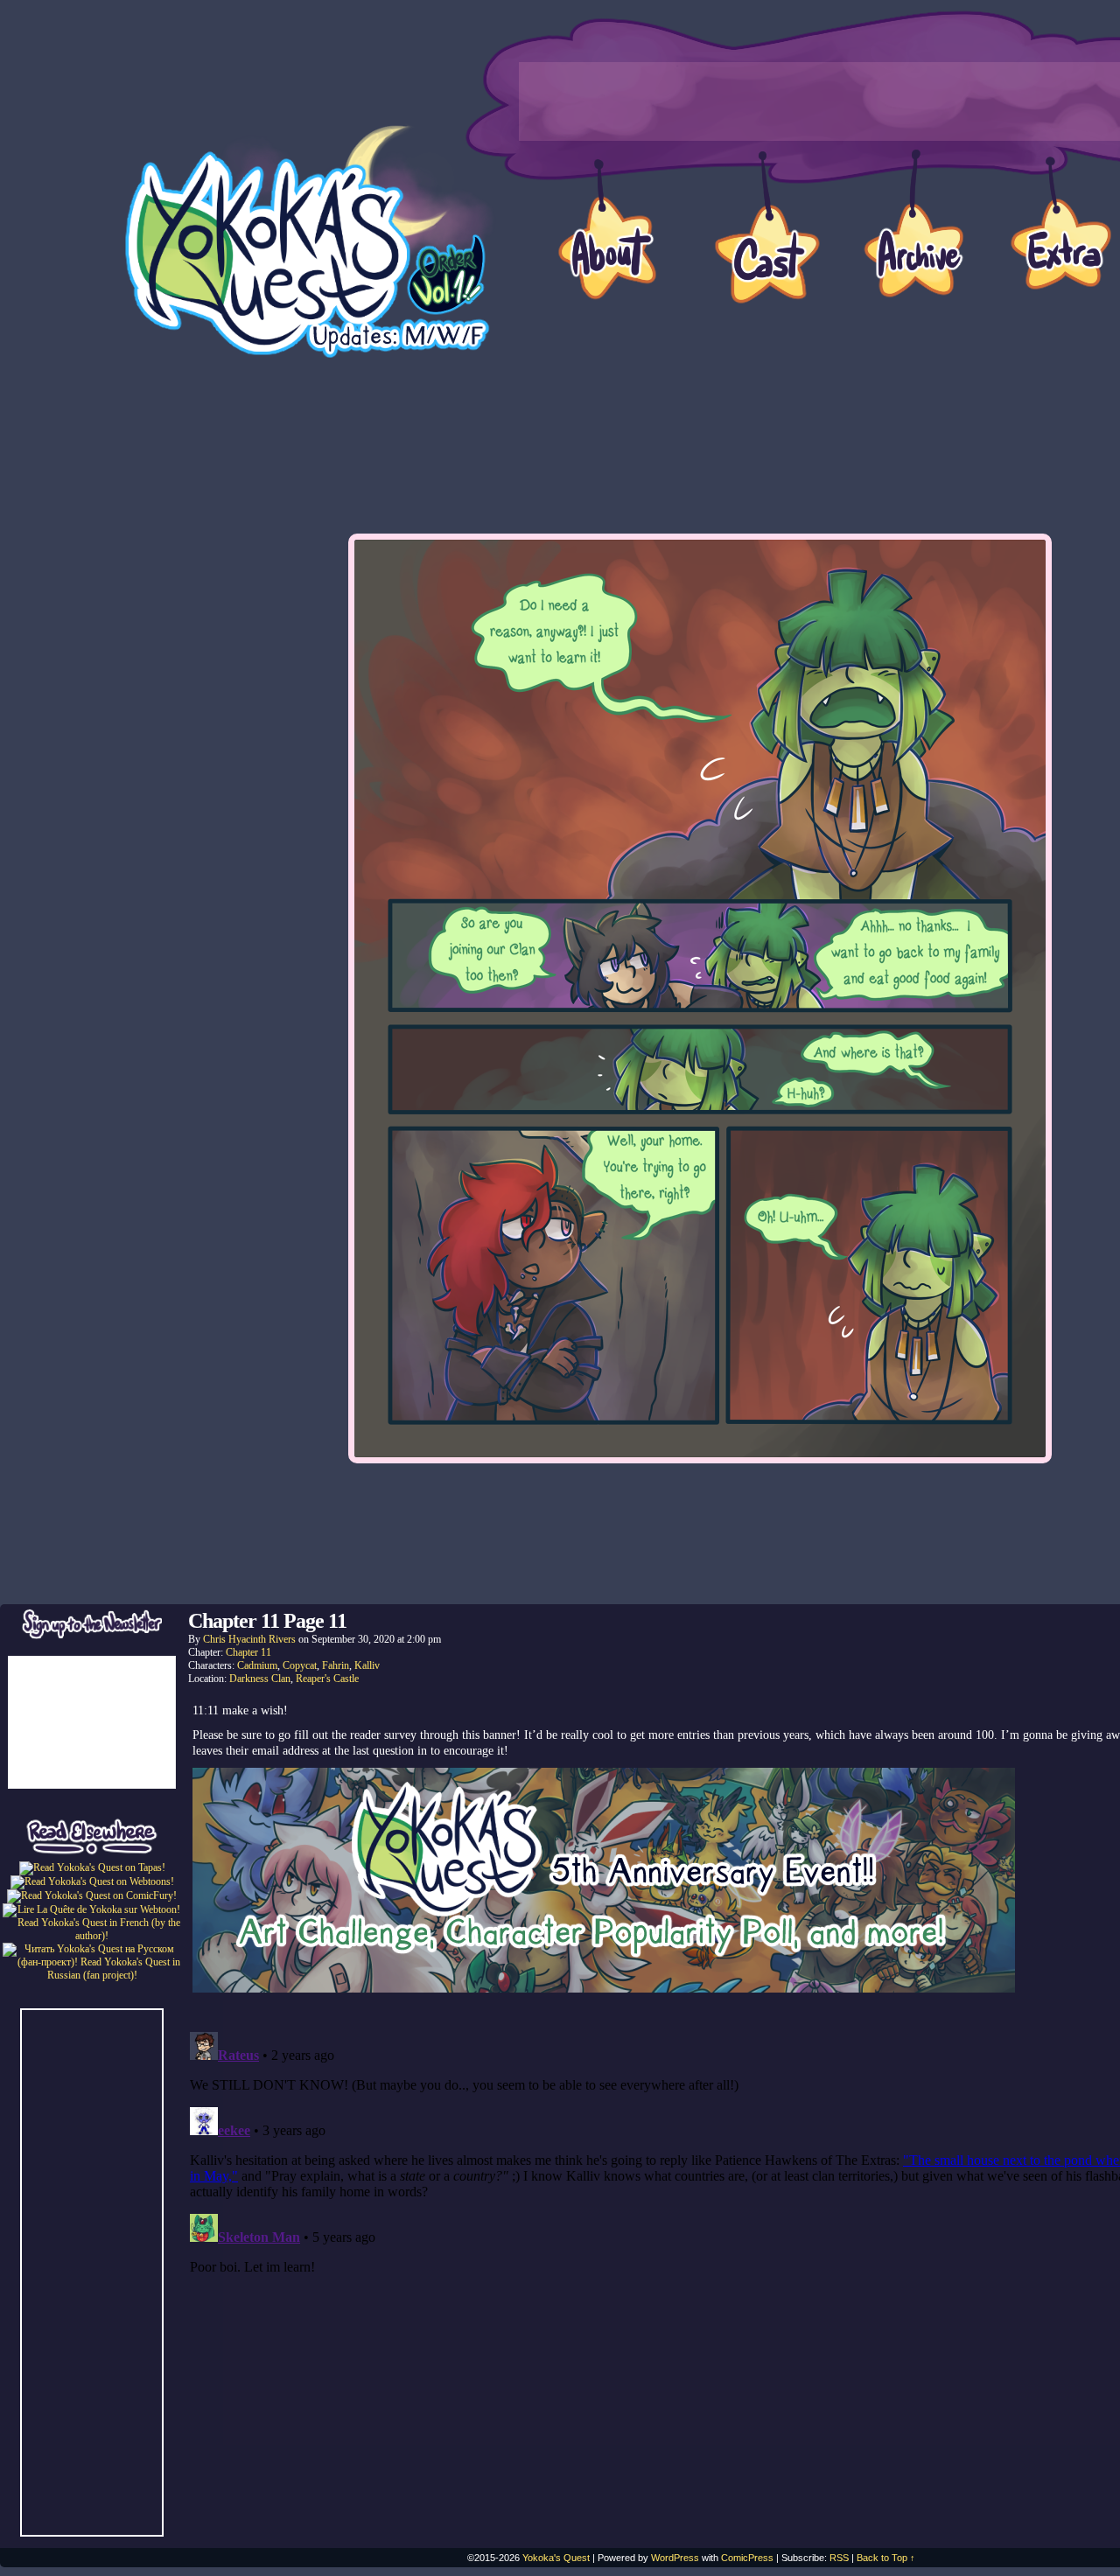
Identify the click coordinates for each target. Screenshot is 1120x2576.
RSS (839, 2558)
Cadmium (257, 1665)
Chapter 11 (248, 1652)
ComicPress (747, 2558)
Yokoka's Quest (556, 2558)
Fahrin (336, 1665)
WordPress (675, 2558)
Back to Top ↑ (886, 2558)
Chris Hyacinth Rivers (249, 1639)
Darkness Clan (260, 1679)
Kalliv (367, 1665)
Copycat (300, 1665)
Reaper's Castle (327, 1679)
